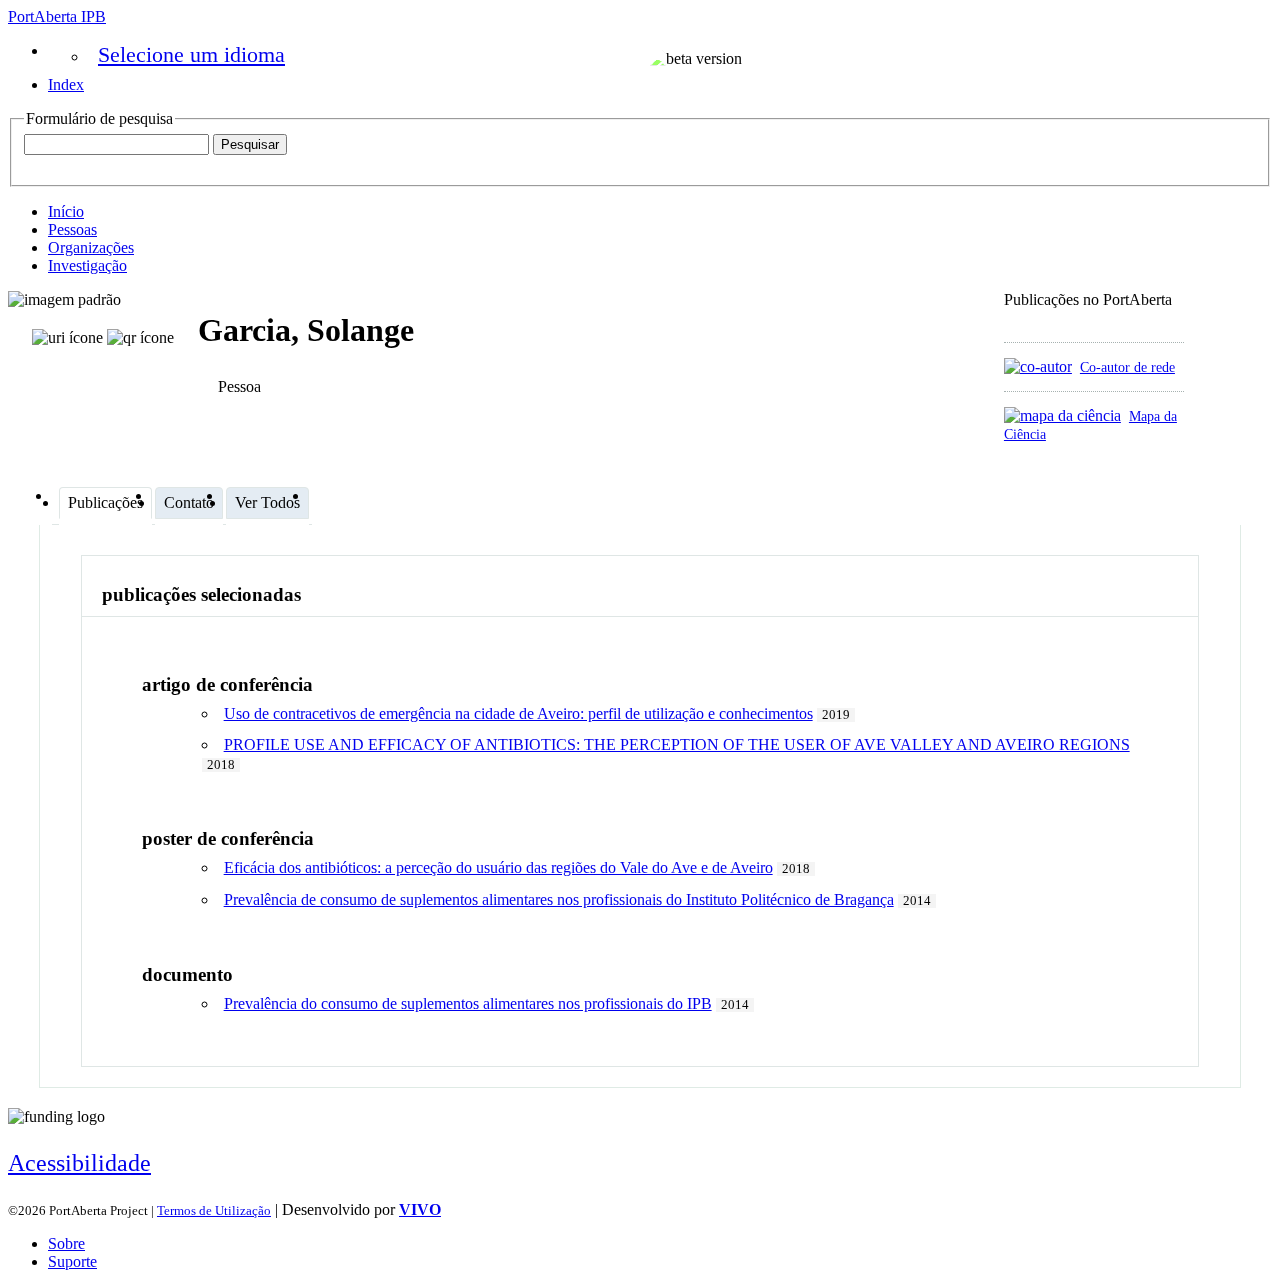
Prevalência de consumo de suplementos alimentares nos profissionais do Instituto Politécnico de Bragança (559, 899)
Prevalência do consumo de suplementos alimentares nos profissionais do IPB (468, 1003)
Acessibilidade (79, 1163)
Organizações (91, 247)
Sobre (66, 1243)
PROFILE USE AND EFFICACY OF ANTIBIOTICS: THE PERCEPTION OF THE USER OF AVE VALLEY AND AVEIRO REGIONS (677, 744)
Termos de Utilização (214, 1210)
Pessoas (72, 229)
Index (66, 84)
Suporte (72, 1261)
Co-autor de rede (1127, 367)
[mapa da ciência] (1062, 415)
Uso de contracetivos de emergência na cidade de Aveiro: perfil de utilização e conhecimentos (518, 713)
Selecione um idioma (191, 54)
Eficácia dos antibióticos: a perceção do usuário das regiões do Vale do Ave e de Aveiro (498, 867)
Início (66, 211)
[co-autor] (1038, 366)
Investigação (87, 265)
